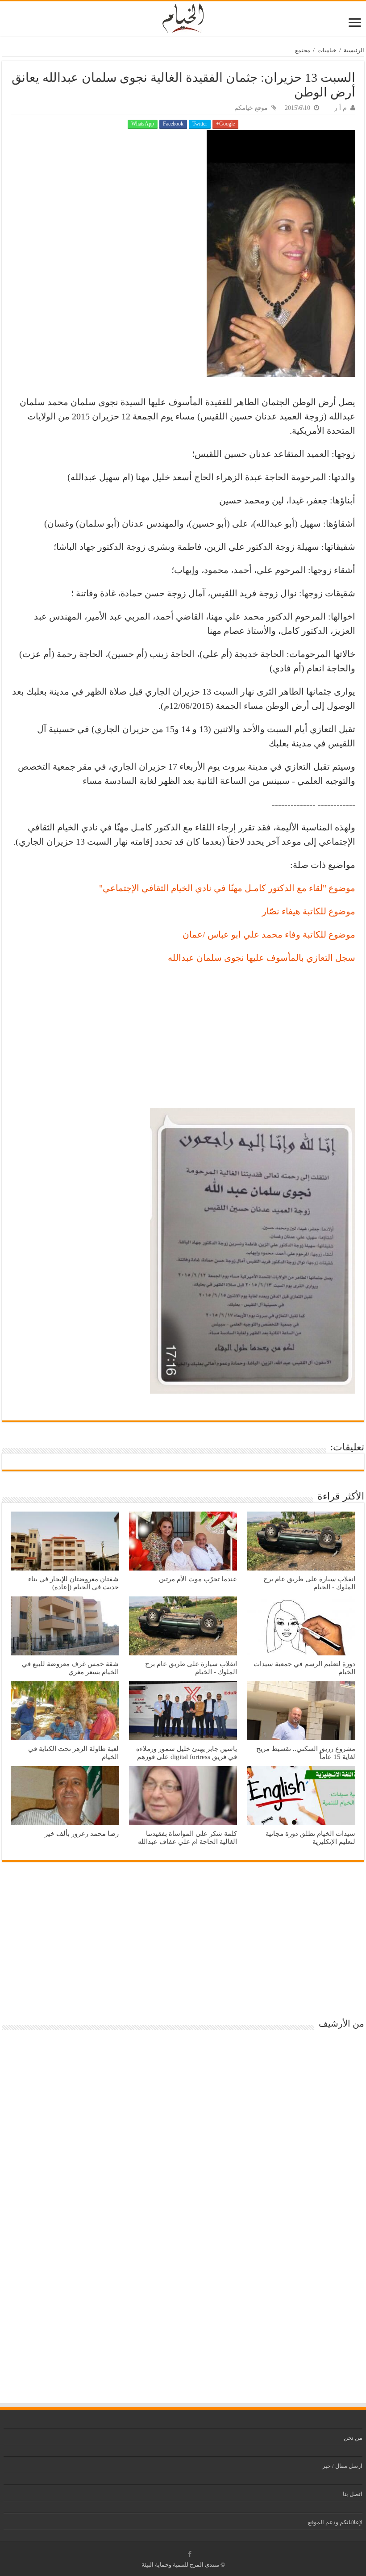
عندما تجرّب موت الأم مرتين (198, 1579)
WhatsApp (143, 124)
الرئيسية (354, 50)
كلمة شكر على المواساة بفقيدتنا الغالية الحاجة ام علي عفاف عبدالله (187, 1837)
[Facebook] (190, 2554)
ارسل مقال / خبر (342, 2466)
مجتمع (303, 50)
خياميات (327, 50)
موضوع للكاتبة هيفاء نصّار (309, 911)
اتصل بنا (353, 2494)
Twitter (200, 124)
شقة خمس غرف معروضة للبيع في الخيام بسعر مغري (70, 1668)
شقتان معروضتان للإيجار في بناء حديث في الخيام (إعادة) (73, 1583)
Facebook (173, 124)
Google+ (225, 124)
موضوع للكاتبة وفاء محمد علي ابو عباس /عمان (269, 934)
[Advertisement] (183, 1036)
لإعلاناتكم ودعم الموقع (335, 2522)
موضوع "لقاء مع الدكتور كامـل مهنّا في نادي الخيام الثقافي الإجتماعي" (227, 888)
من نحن (353, 2438)
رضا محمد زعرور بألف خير (82, 1833)
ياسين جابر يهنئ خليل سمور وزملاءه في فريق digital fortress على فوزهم (187, 1753)
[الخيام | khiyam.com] (183, 17)
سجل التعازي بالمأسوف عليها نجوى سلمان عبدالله (262, 958)
